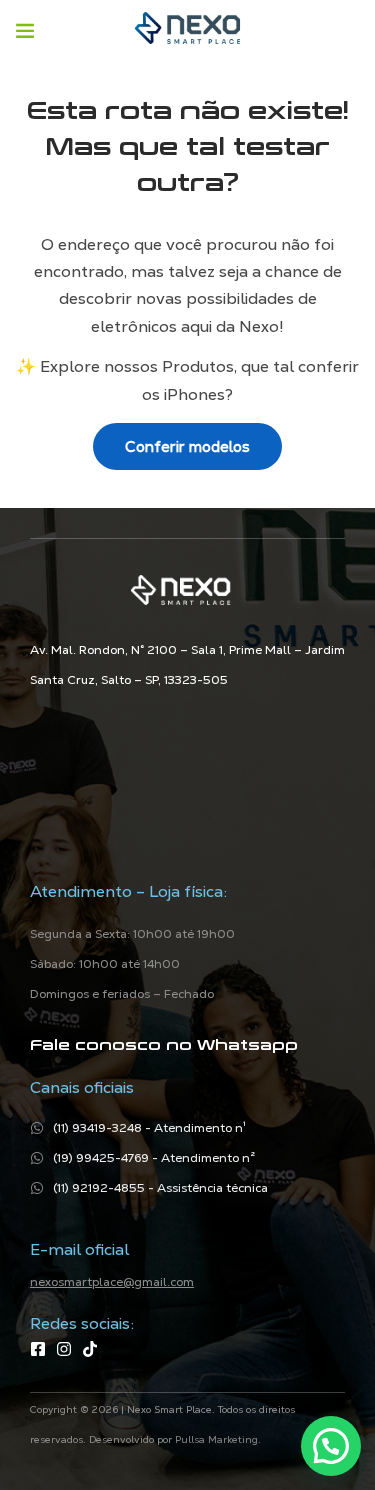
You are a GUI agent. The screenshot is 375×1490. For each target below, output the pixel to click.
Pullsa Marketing (216, 1439)
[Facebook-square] (38, 1349)
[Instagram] (64, 1349)
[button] (331, 1446)
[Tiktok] (90, 1349)
